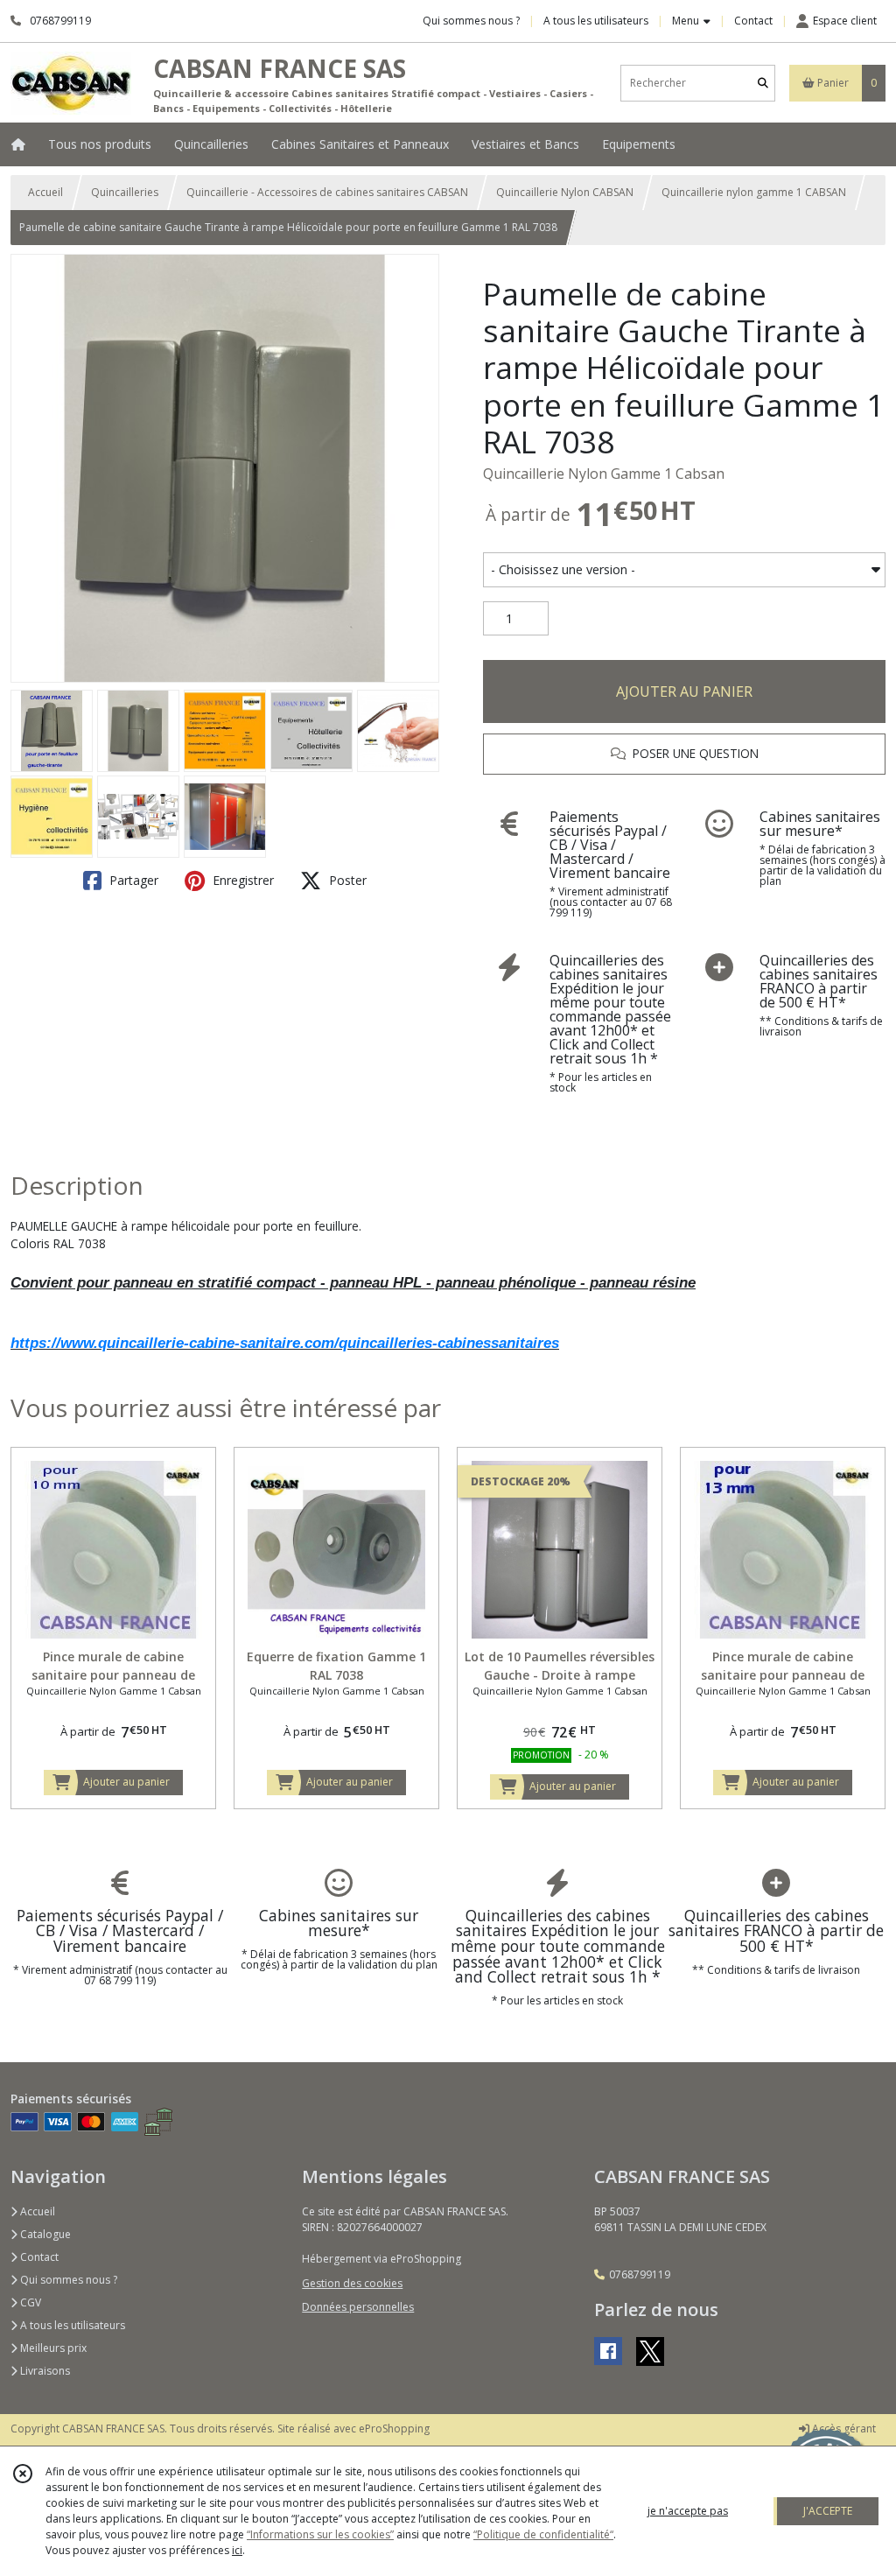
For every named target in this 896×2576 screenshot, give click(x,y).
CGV (29, 2302)
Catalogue (44, 2234)
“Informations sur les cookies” (320, 2534)
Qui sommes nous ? (67, 2280)
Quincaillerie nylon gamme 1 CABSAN (754, 192)
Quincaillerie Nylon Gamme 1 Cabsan (604, 474)
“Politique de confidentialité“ (543, 2534)
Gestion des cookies (352, 2283)
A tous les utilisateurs (71, 2325)
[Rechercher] (763, 83)
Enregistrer (241, 880)
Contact (753, 21)
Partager (132, 880)
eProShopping (394, 2429)
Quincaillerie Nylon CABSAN (565, 192)
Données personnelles (358, 2307)
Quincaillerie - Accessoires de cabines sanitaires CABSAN (327, 192)
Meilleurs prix (52, 2348)
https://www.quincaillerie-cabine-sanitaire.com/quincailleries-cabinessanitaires (285, 1343)
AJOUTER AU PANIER (684, 691)
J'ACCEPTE (828, 2511)
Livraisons (44, 2371)
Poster (346, 880)
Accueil (45, 192)
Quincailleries (125, 192)
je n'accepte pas (688, 2511)
